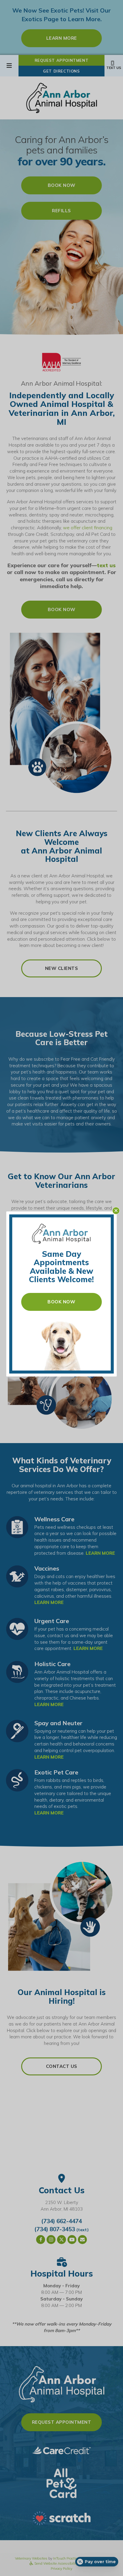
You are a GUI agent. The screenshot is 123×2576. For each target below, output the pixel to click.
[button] (116, 1211)
